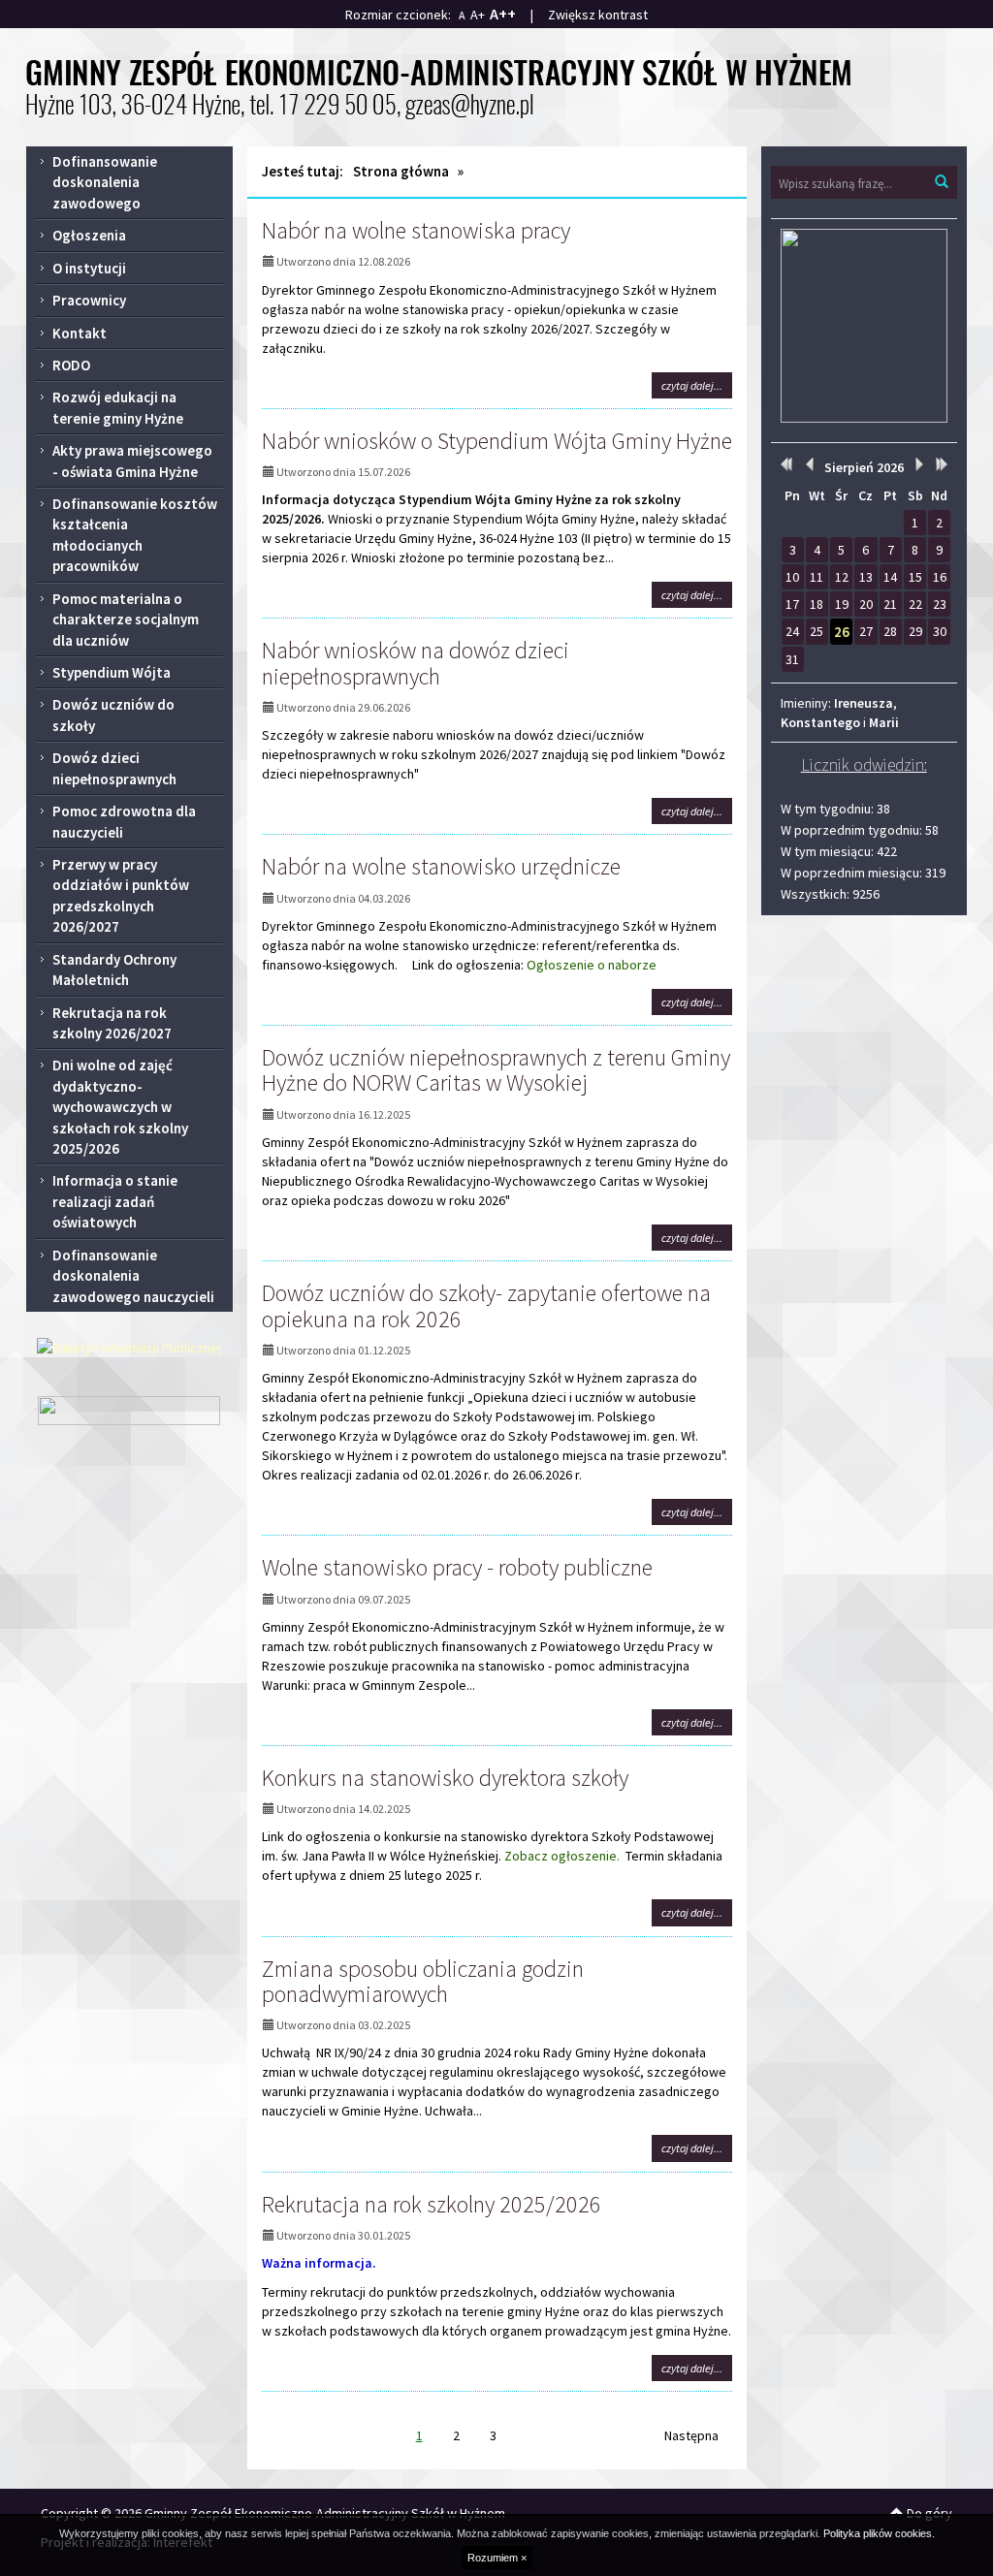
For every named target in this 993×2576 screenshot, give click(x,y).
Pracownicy (89, 300)
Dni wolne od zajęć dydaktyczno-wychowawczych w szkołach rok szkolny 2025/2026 (120, 1107)
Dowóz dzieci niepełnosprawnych (114, 768)
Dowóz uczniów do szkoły (113, 715)
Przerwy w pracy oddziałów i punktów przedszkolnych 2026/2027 (121, 895)
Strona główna (401, 171)
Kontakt (80, 333)
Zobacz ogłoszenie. (562, 1856)
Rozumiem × (497, 2558)
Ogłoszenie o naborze (593, 965)
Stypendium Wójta (112, 672)
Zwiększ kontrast (598, 15)
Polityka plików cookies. (879, 2533)
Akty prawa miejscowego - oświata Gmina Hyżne (132, 461)
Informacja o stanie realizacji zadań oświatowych (115, 1201)
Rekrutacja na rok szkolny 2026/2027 (112, 1023)
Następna (691, 2435)
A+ (478, 15)
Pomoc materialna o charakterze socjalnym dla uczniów (126, 620)
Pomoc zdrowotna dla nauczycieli (124, 821)
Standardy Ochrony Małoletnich (114, 970)
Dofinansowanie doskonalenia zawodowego (105, 182)
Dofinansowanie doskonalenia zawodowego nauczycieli (133, 1276)
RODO (71, 365)
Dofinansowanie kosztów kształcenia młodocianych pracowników (135, 535)
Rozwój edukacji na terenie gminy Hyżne (118, 407)
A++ (503, 14)
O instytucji (89, 268)
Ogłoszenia (89, 235)
